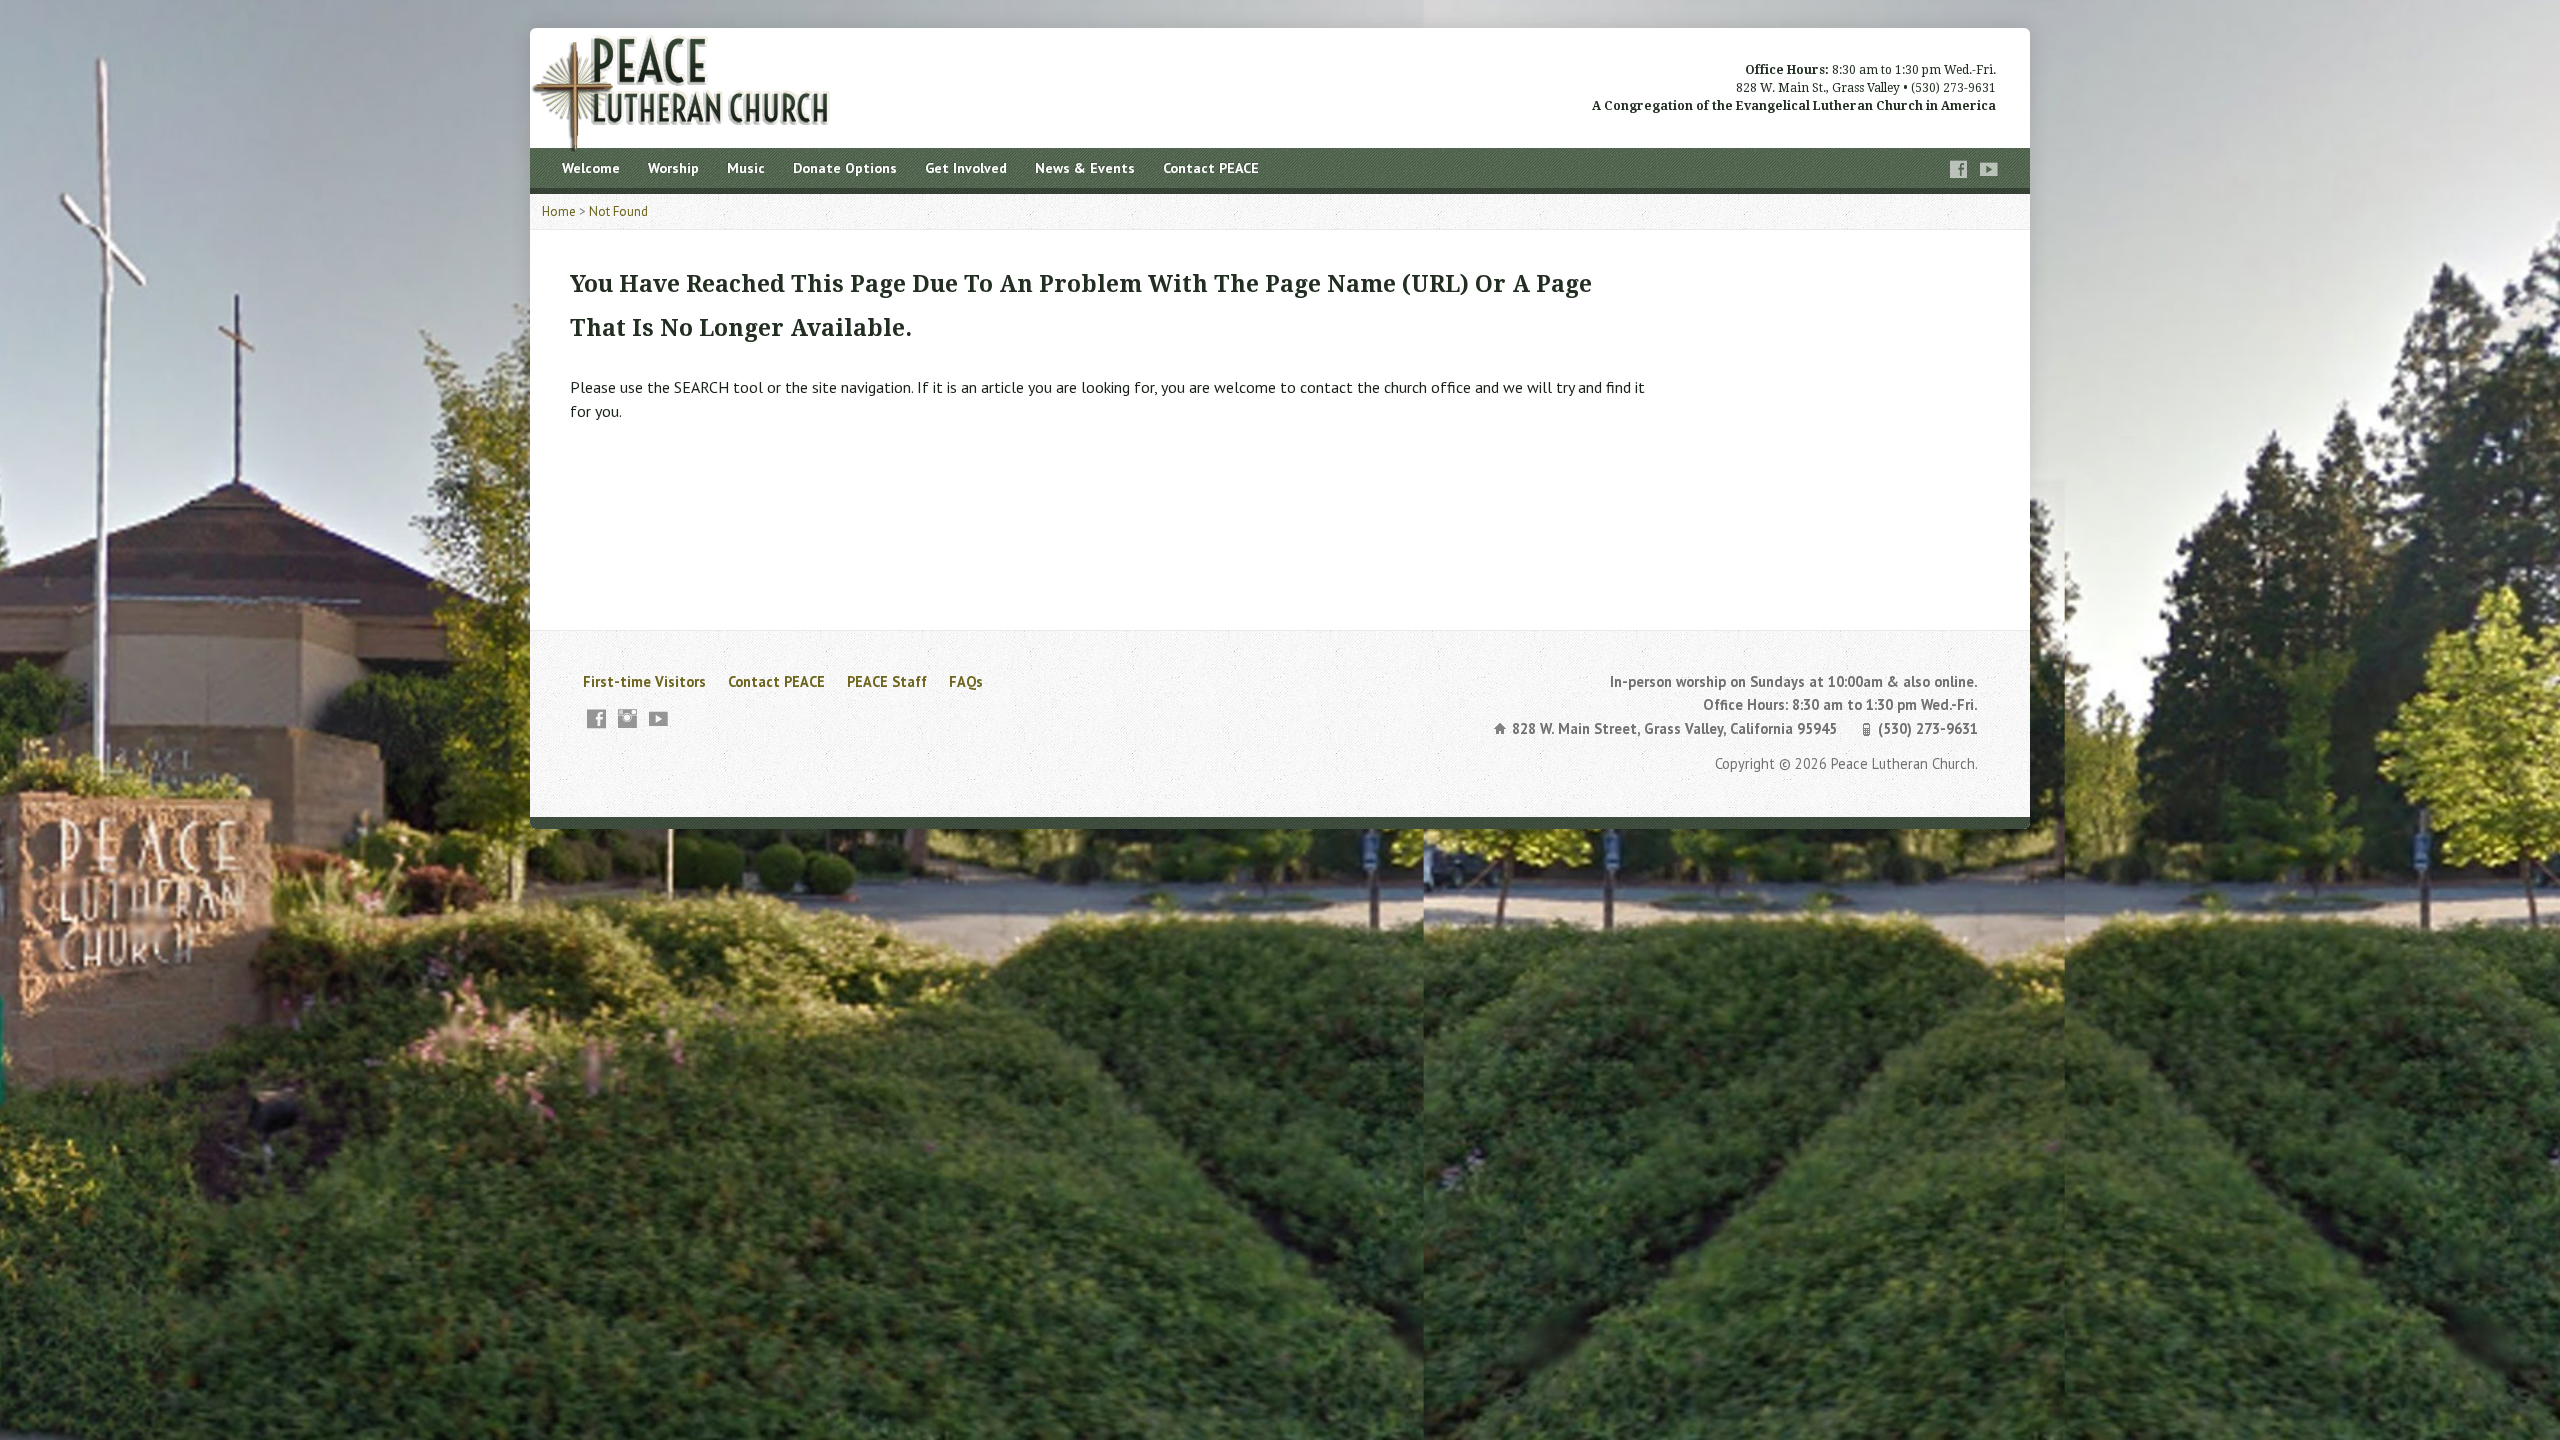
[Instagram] (627, 718)
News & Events (1085, 168)
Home (559, 211)
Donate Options (845, 168)
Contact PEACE (1211, 168)
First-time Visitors (644, 681)
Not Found (618, 211)
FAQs (966, 681)
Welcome (591, 168)
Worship (673, 168)
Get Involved (966, 168)
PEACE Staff (887, 681)
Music (746, 168)
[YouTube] (1989, 169)
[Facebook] (1959, 169)
